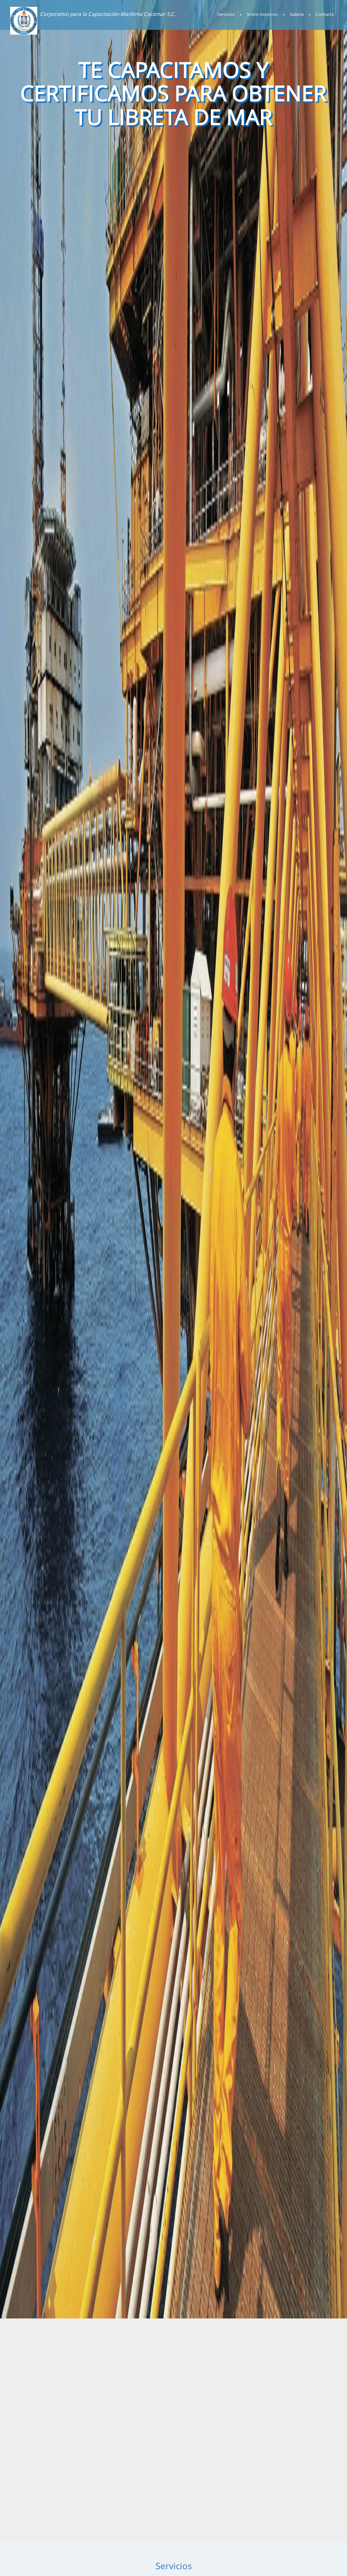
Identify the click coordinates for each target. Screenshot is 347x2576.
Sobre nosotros (262, 14)
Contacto (325, 14)
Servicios (226, 14)
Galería (297, 14)
